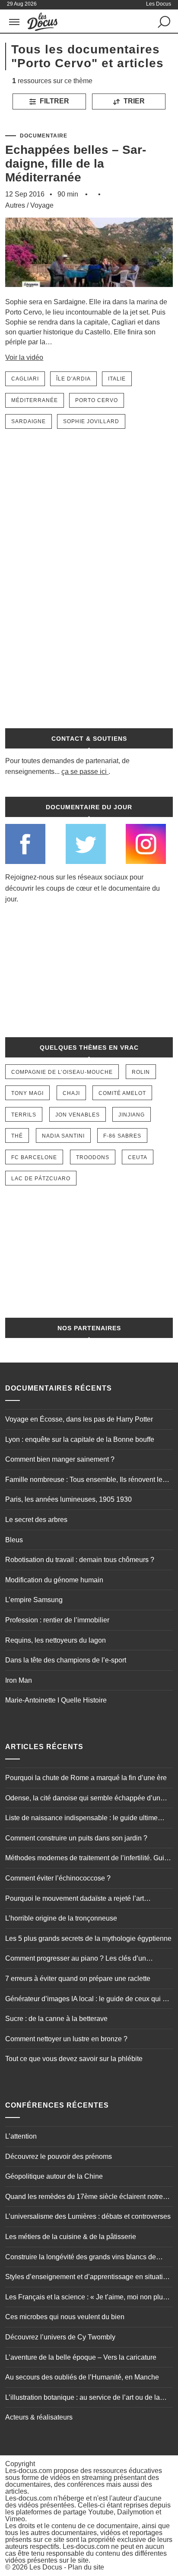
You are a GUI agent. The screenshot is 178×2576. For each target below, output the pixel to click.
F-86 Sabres (122, 1136)
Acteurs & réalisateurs (39, 2417)
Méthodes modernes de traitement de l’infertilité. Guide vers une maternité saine (89, 1859)
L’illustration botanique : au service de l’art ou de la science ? (83, 2398)
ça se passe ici (84, 772)
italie (117, 379)
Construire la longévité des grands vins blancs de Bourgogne (81, 2258)
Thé (17, 1136)
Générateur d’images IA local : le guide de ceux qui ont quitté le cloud (89, 2000)
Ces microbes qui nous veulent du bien (65, 2317)
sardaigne (29, 421)
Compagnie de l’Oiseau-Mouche (62, 1072)
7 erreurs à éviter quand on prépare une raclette (78, 1979)
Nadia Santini (63, 1136)
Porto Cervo (97, 400)
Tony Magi (27, 1093)
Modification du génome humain (54, 1580)
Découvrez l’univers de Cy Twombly (60, 2337)
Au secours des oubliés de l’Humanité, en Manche (82, 2377)
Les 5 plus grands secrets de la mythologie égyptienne (88, 1938)
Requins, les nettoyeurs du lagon (56, 1640)
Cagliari (25, 379)
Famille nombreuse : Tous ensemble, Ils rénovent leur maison (87, 1481)
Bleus (14, 1540)
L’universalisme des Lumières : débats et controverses (88, 2216)
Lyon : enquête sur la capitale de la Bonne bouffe (80, 1439)
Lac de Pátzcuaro (41, 1179)
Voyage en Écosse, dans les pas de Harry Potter (79, 1419)
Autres (15, 205)
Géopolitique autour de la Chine (54, 2176)
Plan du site (86, 2567)
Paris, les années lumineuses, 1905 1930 (68, 1499)
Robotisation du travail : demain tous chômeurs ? (80, 1560)
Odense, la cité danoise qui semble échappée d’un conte (83, 1799)
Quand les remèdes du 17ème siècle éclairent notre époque (84, 2198)
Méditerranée (35, 400)
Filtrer (54, 101)
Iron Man (19, 1680)
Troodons (93, 1157)
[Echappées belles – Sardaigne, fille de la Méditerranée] (89, 293)
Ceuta (138, 1157)
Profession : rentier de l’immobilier (57, 1620)
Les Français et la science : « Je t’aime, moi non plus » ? (89, 2298)
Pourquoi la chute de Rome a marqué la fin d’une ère (86, 1778)
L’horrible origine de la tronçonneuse (61, 1918)
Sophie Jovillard (91, 421)
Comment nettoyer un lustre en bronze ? (66, 2039)
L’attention (21, 2136)
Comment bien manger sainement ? (60, 1459)
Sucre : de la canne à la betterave (56, 2019)
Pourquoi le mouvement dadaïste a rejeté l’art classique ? (75, 1899)
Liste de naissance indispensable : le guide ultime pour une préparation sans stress (81, 1819)
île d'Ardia (73, 379)
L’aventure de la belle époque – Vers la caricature (81, 2357)
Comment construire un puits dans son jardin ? (76, 1838)
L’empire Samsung (34, 1600)
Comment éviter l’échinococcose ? (58, 1878)
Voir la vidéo (24, 357)
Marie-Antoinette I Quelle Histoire (56, 1700)
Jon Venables (78, 1115)
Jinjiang (132, 1115)
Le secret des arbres (36, 1520)
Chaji (71, 1093)
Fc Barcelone (34, 1157)
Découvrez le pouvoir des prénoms (59, 2157)
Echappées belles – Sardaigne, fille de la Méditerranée (76, 164)
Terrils (24, 1115)
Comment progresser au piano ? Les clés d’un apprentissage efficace (76, 1959)
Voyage (42, 205)
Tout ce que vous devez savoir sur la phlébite (74, 2059)
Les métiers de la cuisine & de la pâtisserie (71, 2237)
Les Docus (46, 2567)
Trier (133, 101)
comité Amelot (122, 1093)
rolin (141, 1072)
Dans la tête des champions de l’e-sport (66, 1660)
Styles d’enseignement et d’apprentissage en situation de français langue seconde (88, 2278)
